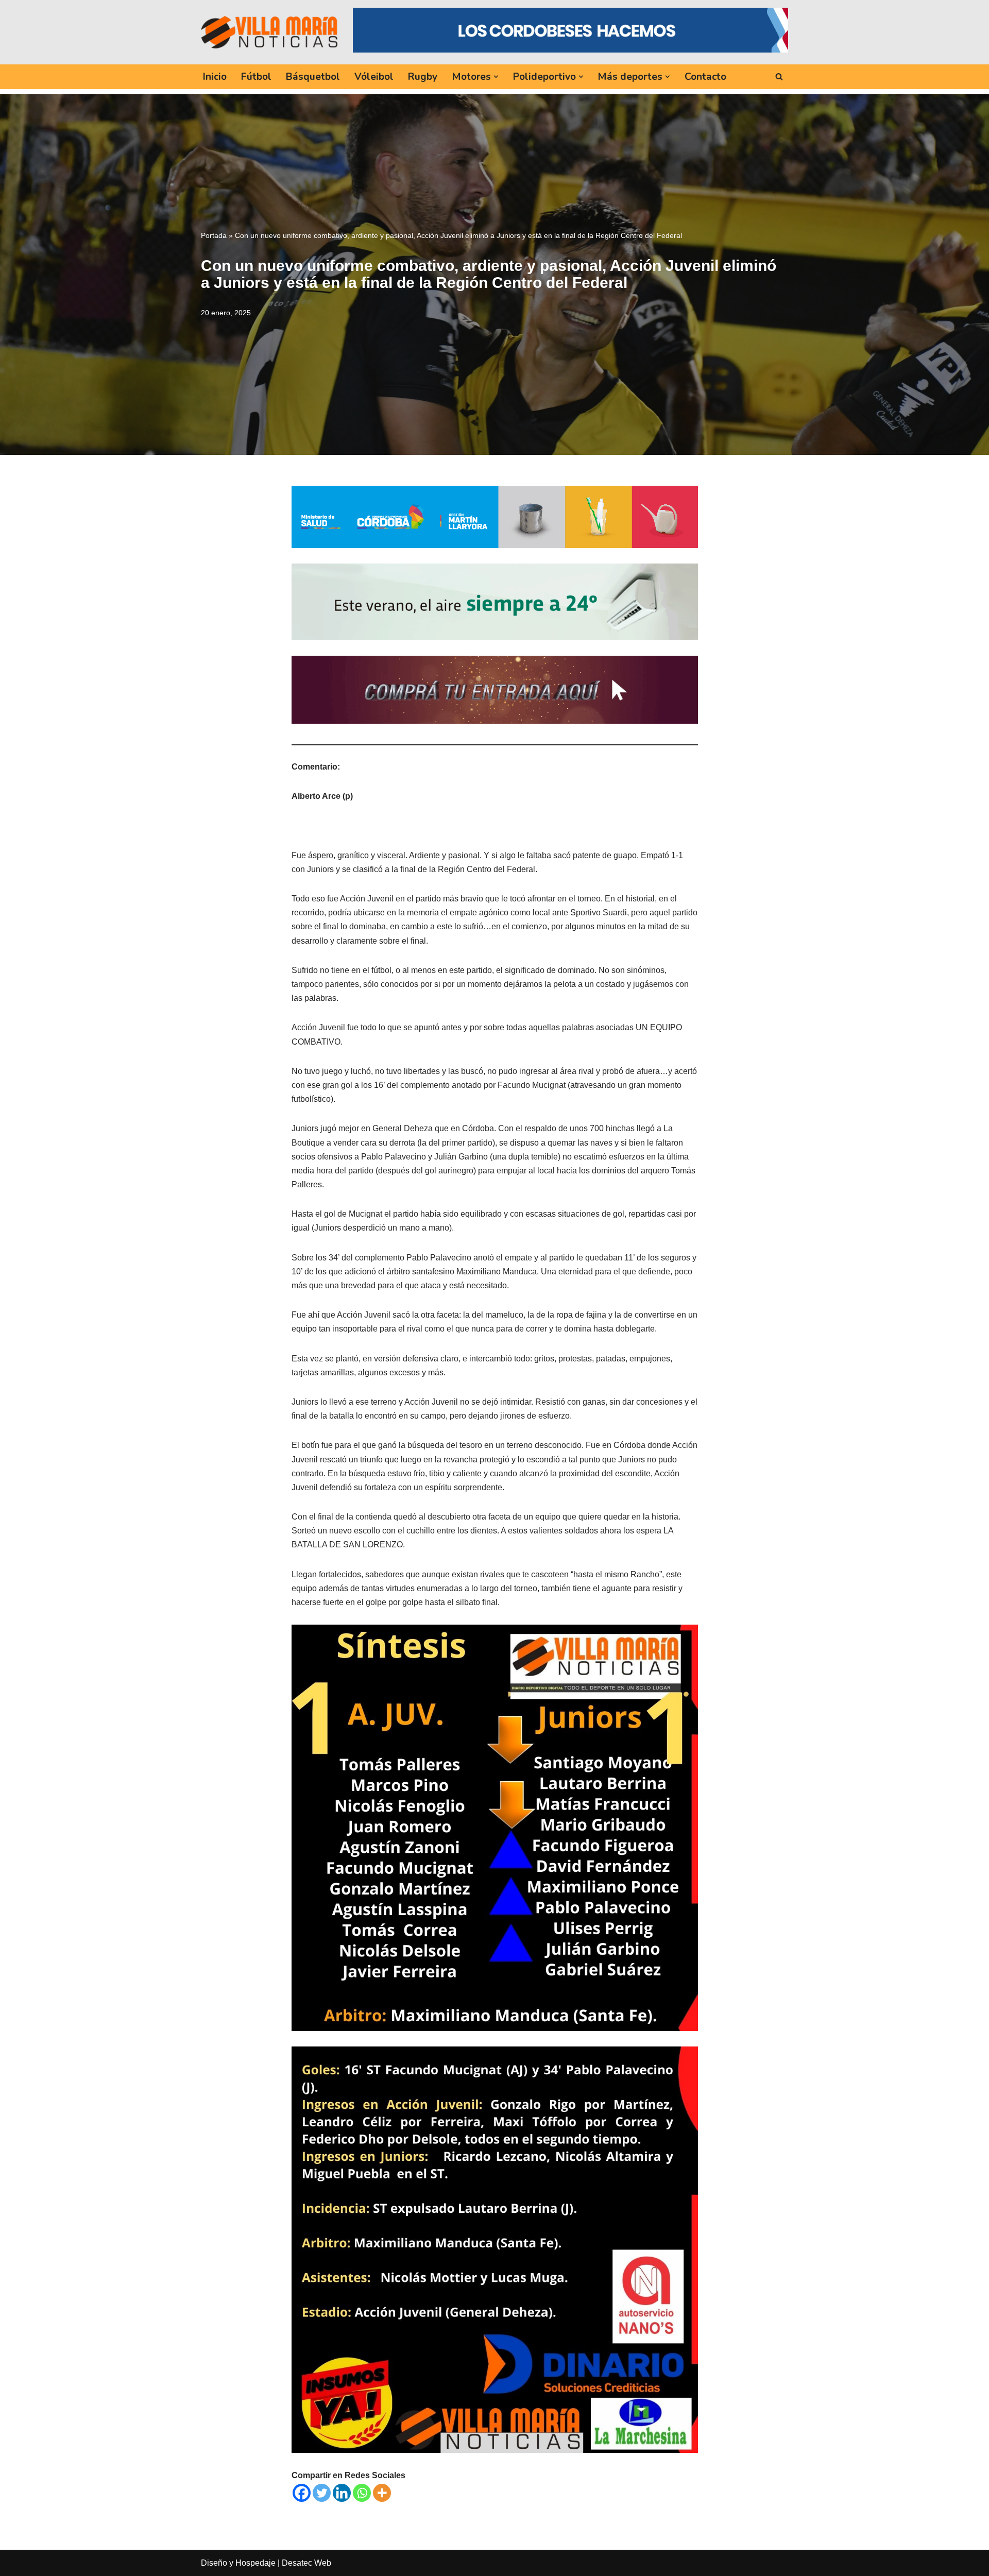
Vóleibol (374, 77)
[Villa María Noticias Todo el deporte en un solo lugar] (269, 32)
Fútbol (256, 77)
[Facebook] (302, 2493)
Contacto (705, 77)
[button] (496, 77)
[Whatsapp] (362, 2493)
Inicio (215, 77)
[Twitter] (322, 2493)
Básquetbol (313, 77)
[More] (382, 2493)
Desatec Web (306, 2563)
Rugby (423, 77)
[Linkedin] (342, 2493)
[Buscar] (779, 76)
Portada (214, 235)
